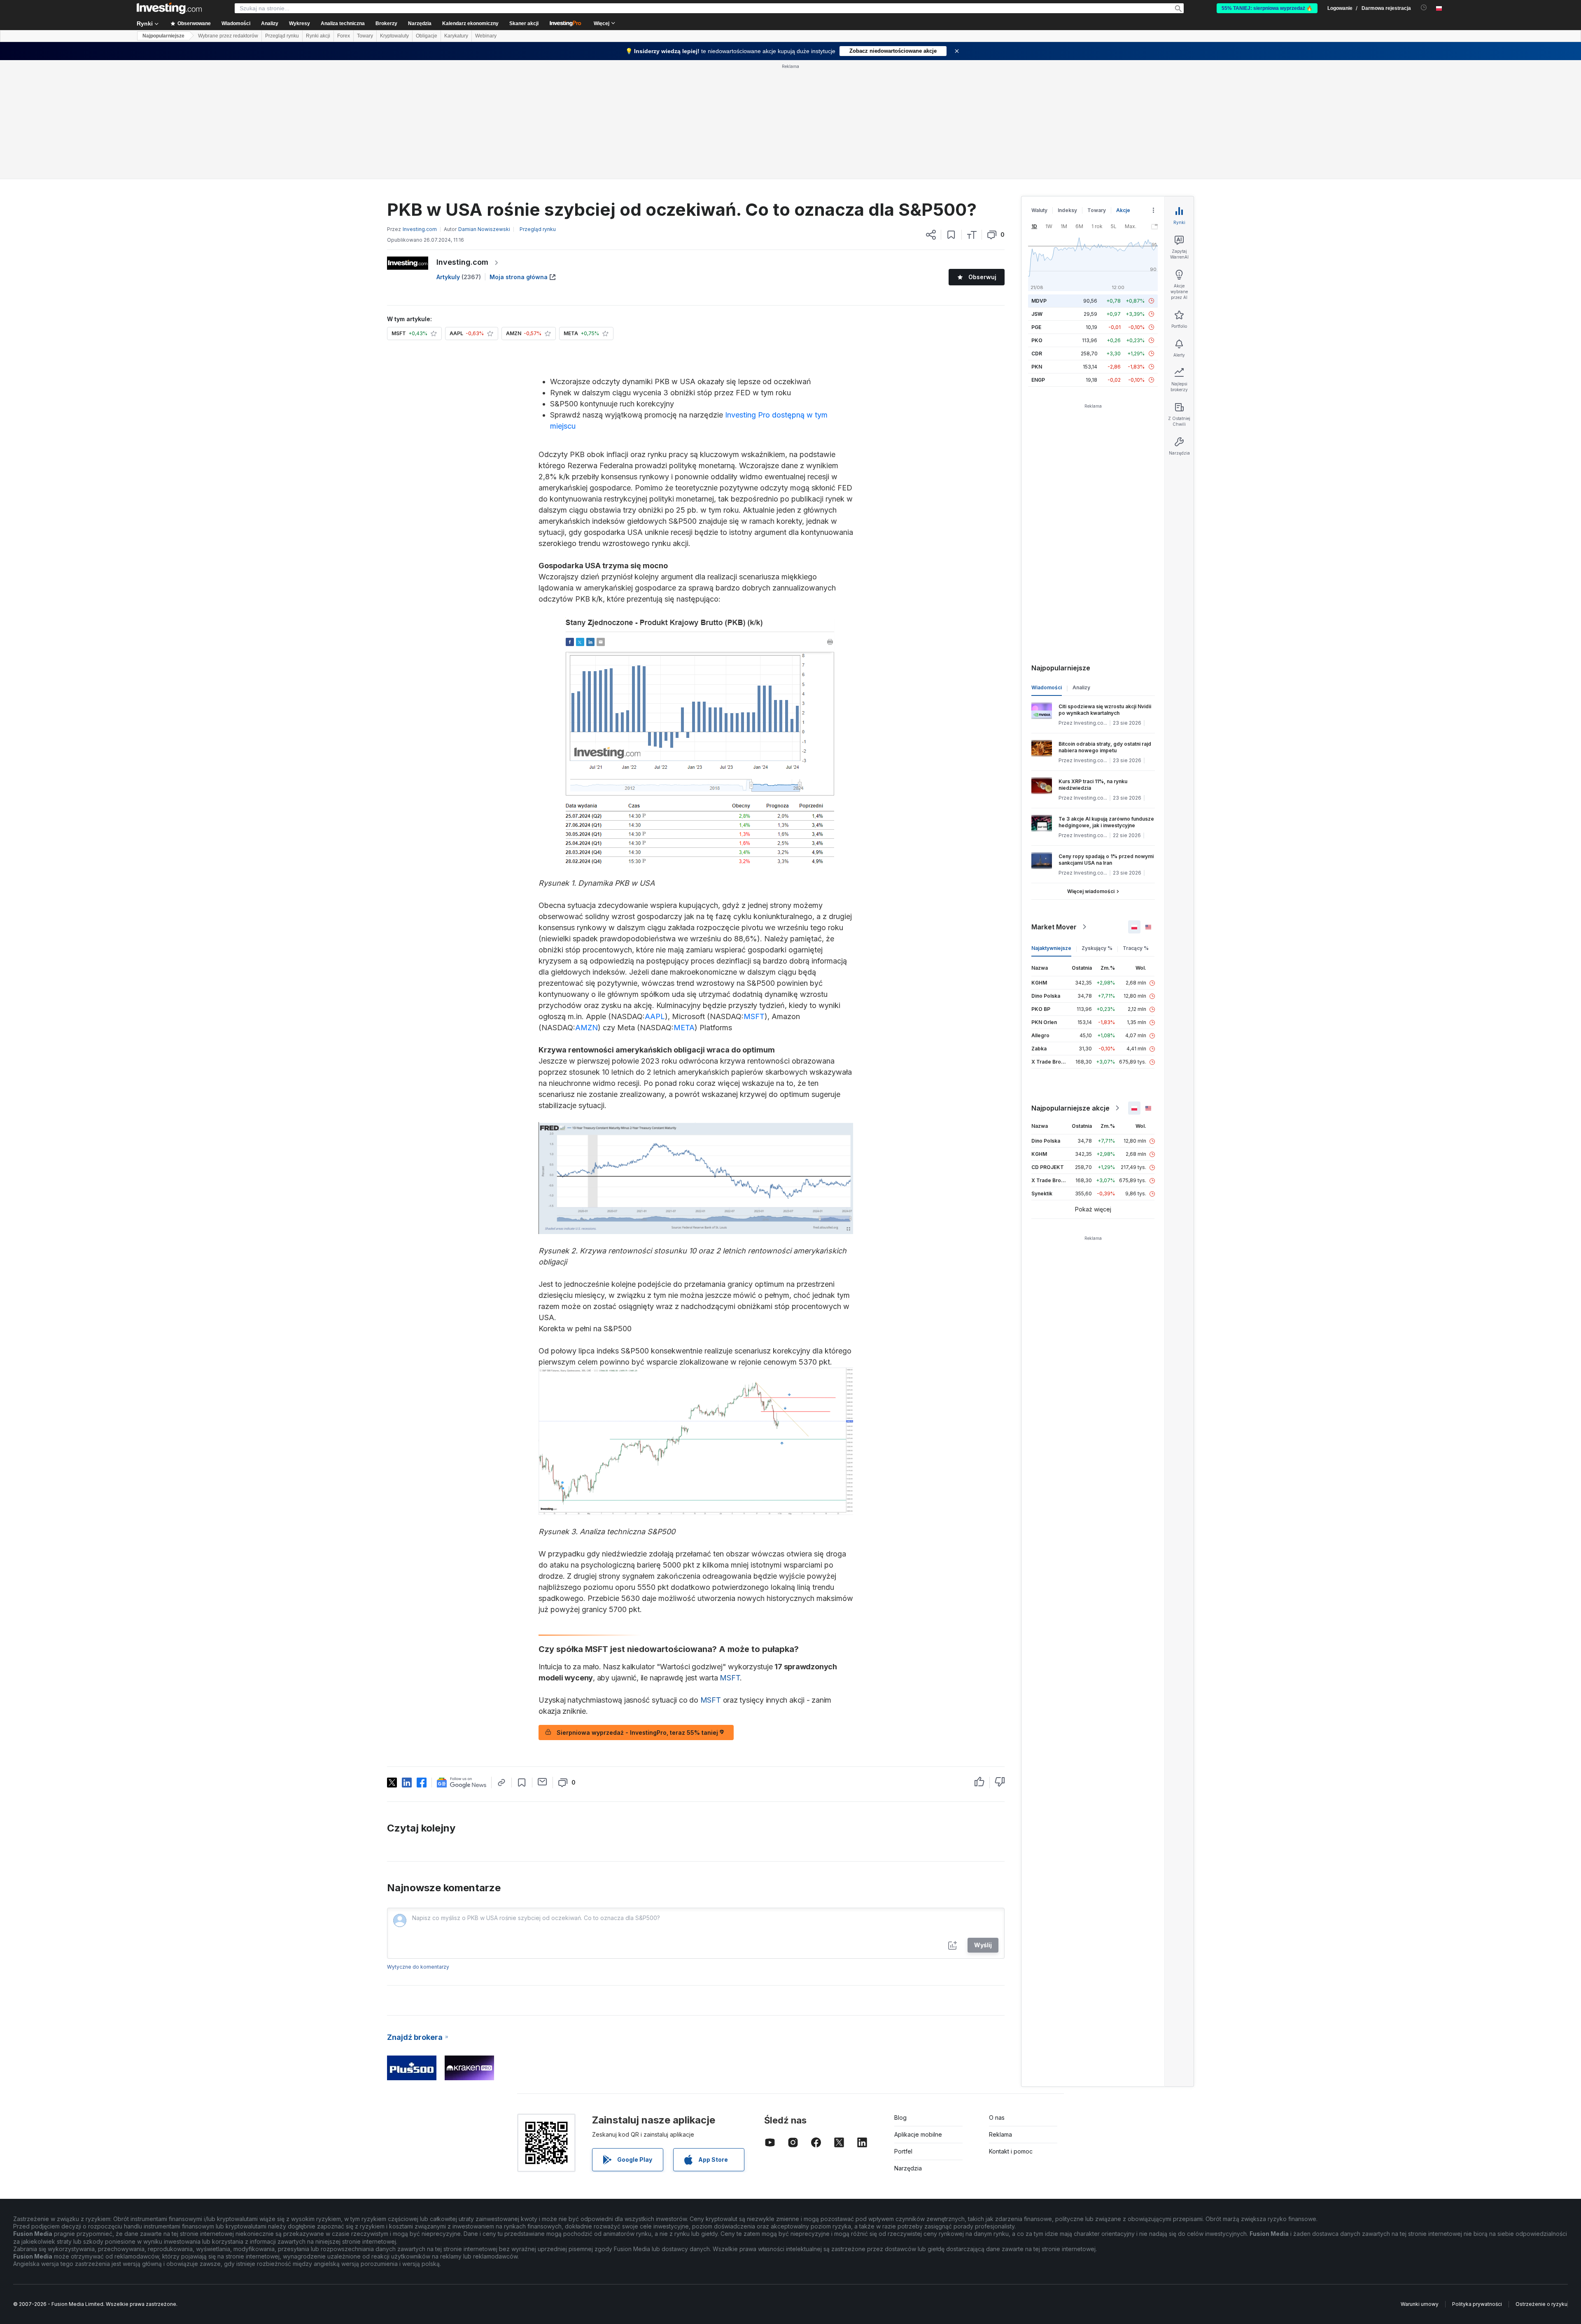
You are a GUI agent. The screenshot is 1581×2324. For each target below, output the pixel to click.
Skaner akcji (524, 23)
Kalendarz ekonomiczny (470, 23)
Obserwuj (982, 277)
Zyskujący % (1097, 948)
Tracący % (1136, 948)
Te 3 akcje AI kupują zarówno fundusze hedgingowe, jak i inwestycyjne (1106, 822)
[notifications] (1424, 8)
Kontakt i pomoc (1011, 2151)
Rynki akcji (318, 36)
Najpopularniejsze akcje (1070, 1108)
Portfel (903, 2151)
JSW (1037, 314)
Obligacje (427, 36)
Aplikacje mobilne (918, 2134)
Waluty (1039, 210)
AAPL (655, 1016)
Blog (900, 2117)
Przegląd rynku (282, 36)
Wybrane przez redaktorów (228, 36)
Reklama (1000, 2134)
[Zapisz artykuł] (951, 235)
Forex (344, 36)
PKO (1037, 340)
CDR (1037, 353)
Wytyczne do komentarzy (418, 1967)
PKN (1037, 367)
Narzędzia (908, 2168)
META (684, 1028)
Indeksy (1067, 210)
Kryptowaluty (394, 36)
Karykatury (456, 36)
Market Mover (1054, 927)
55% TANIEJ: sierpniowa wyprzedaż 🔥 (1267, 8)
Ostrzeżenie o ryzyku (1541, 2304)
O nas (997, 2117)
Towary (365, 36)
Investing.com (462, 262)
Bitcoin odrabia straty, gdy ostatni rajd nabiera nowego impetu (1105, 747)
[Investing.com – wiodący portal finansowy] (169, 8)
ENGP (1038, 380)
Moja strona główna (519, 277)
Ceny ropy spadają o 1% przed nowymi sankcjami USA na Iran (1106, 860)
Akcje (1123, 210)
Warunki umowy (1420, 2304)
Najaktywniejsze (1051, 948)
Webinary (486, 36)
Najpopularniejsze (163, 36)
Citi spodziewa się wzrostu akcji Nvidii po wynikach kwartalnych (1105, 710)
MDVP (1039, 301)
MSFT (754, 1016)
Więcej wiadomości (1091, 891)
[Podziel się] (931, 235)
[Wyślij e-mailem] (542, 1782)
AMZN (586, 1028)
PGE (1036, 327)
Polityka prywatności (1477, 2304)
